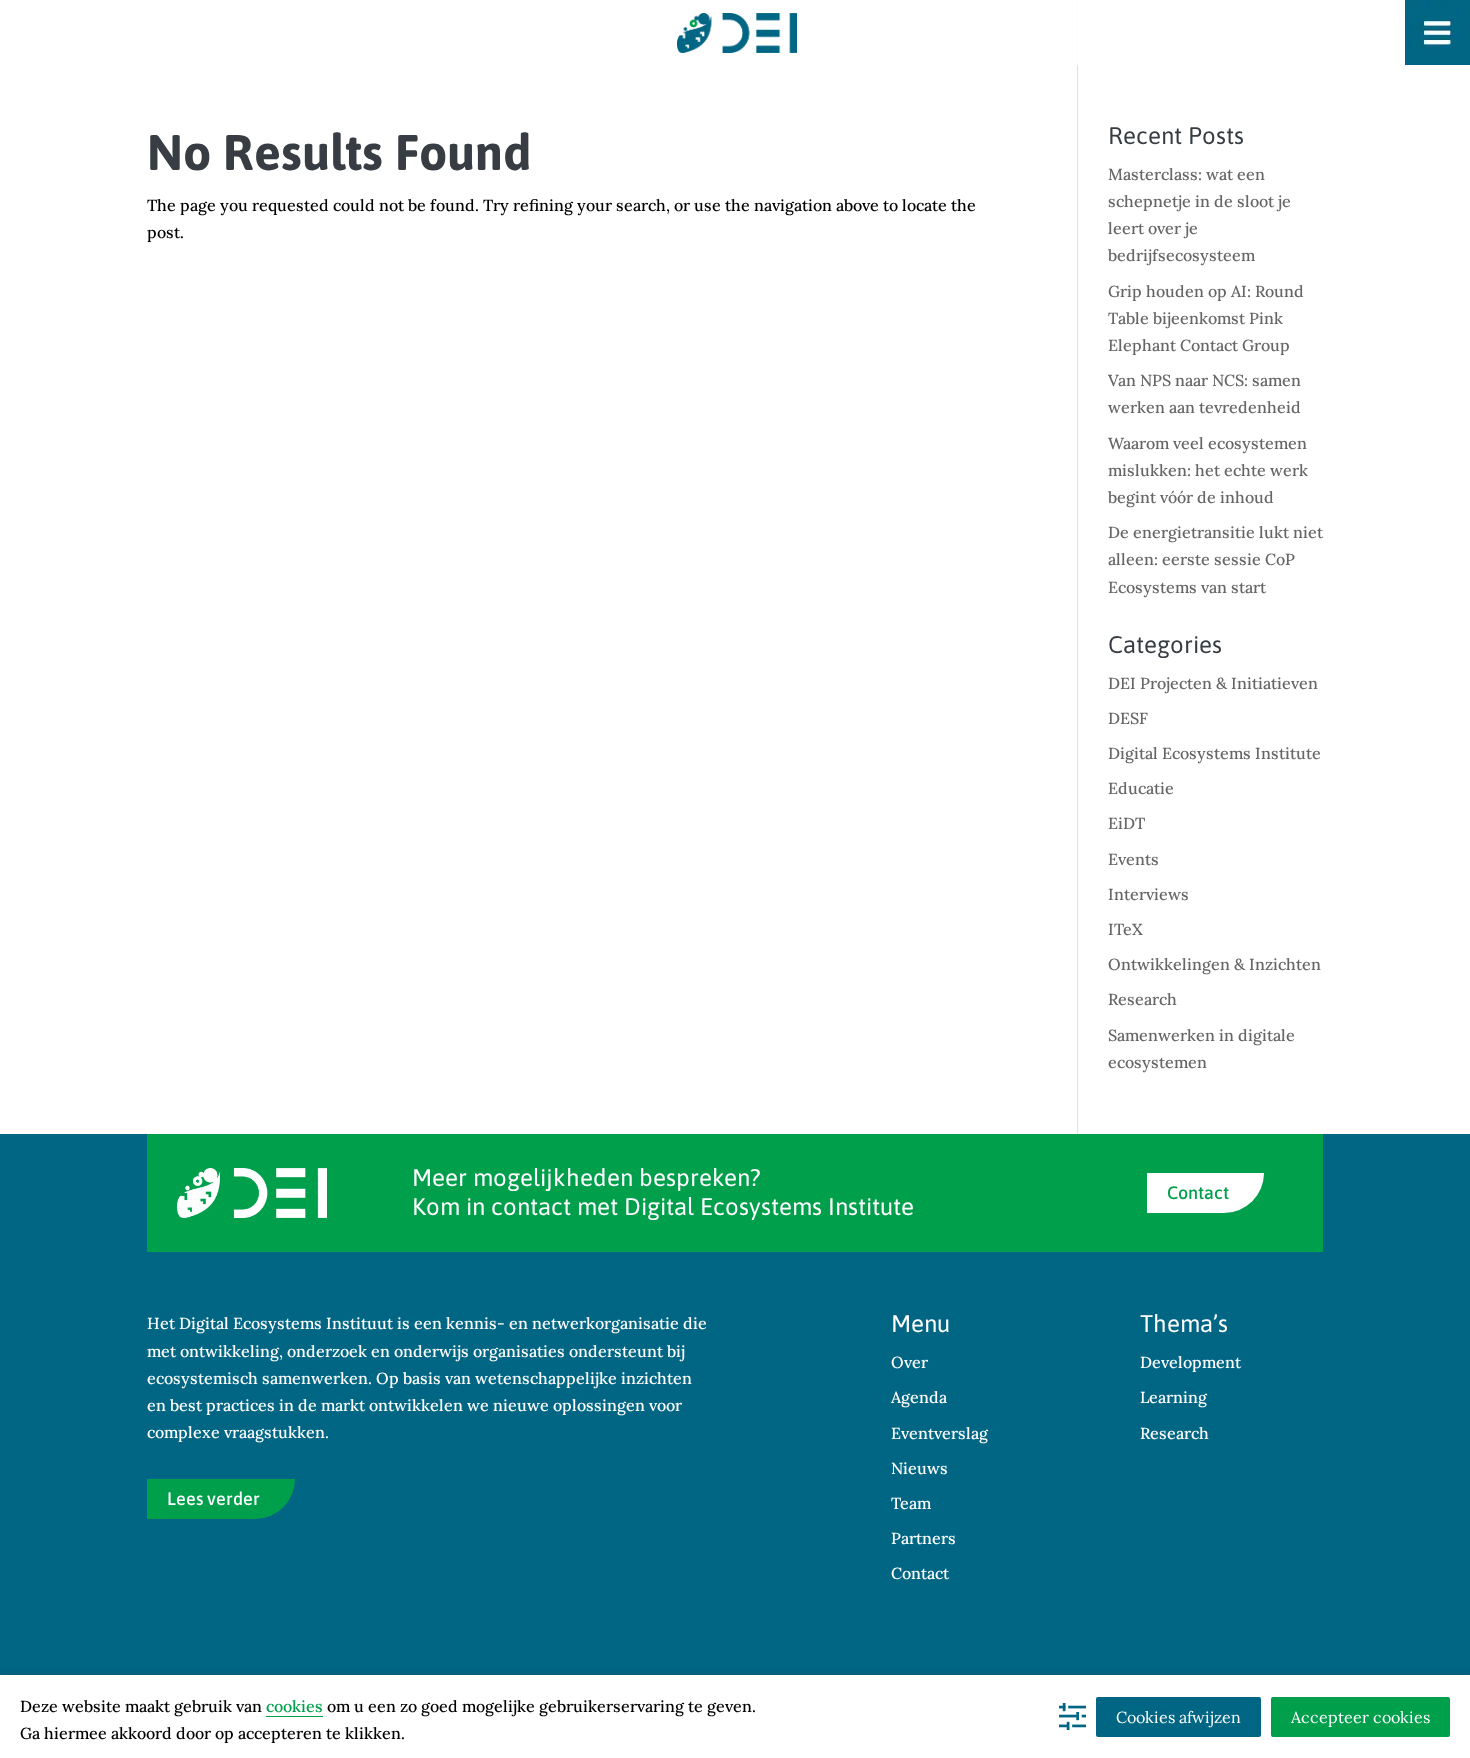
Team (911, 1503)
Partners (923, 1538)
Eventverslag (939, 1433)
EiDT (1126, 823)
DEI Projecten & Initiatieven (1213, 683)
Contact (1198, 1192)
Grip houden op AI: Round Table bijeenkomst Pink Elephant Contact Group (1206, 318)
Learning (1173, 1397)
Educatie (1141, 788)
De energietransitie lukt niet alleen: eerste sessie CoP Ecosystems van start (1215, 559)
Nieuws (919, 1468)
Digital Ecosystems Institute (1214, 753)
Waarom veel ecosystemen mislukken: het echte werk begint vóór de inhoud (1208, 470)
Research (1142, 999)
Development (1190, 1362)
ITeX (1125, 929)
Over (909, 1362)
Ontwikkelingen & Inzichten (1214, 964)
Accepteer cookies (1360, 1717)
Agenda (919, 1397)
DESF (1128, 718)
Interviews (1148, 894)
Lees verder (213, 1498)
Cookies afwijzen (1178, 1717)
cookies (294, 1706)
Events (1133, 859)
